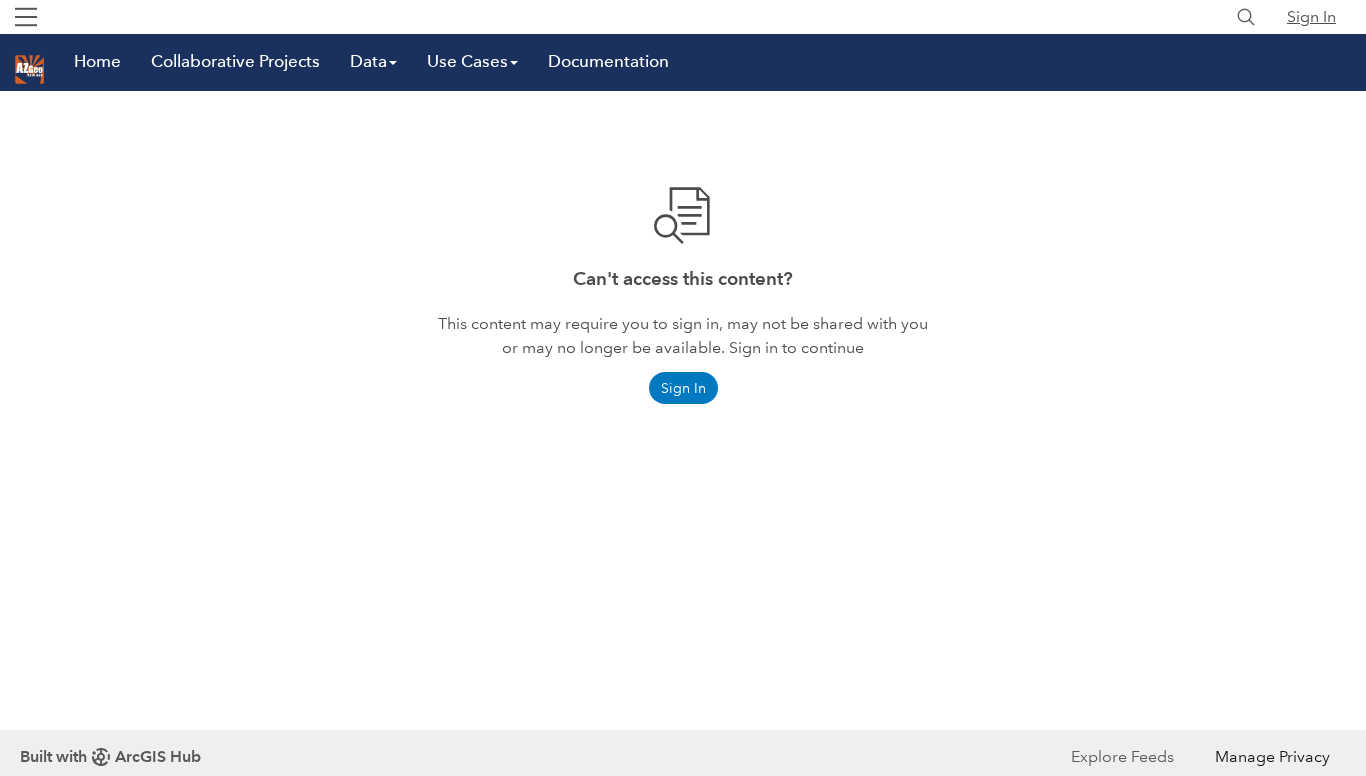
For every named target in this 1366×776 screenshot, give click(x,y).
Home (97, 61)
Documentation (608, 61)
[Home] (29, 69)
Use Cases (467, 61)
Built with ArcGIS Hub (110, 756)
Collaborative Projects (235, 61)
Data (368, 61)
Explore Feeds (1122, 756)
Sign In (1311, 16)
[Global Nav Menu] (26, 17)
